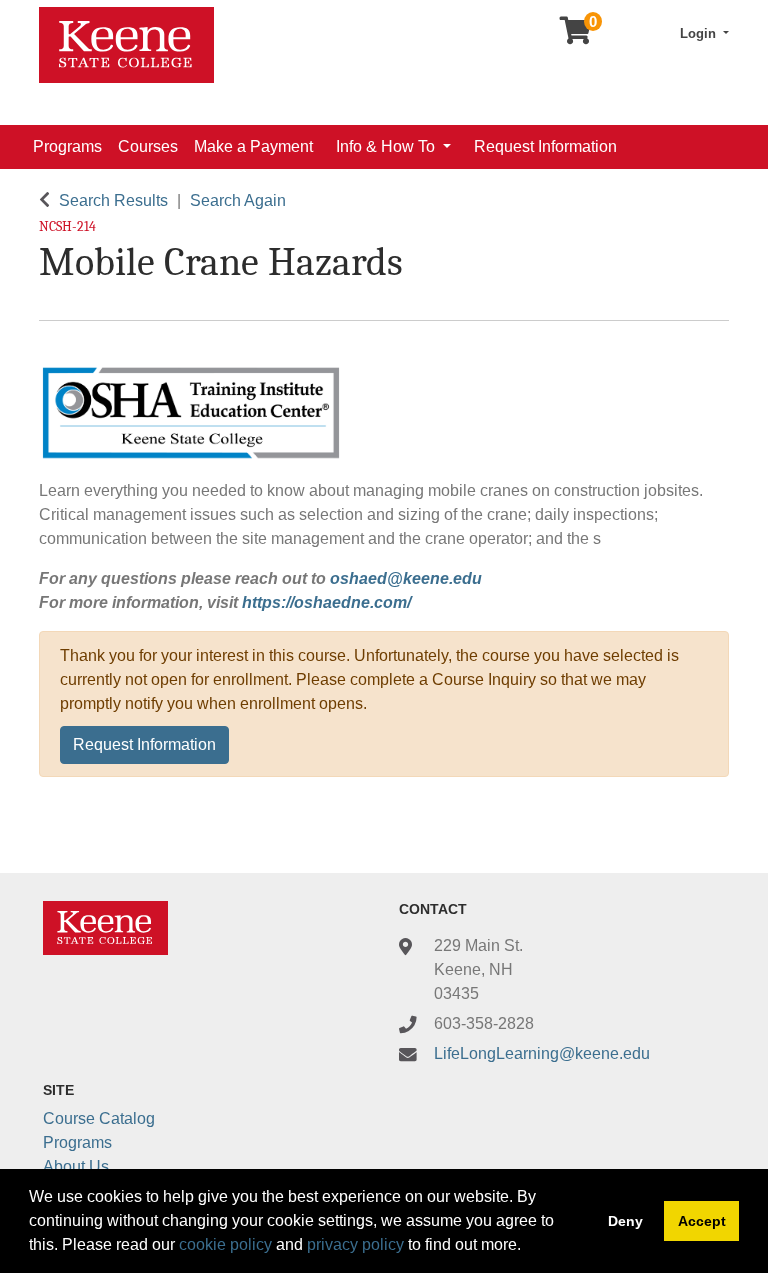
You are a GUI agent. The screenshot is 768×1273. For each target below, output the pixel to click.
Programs (67, 146)
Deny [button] (625, 1221)
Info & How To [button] (387, 146)
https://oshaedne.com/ (326, 602)
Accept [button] (702, 1221)
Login (700, 33)
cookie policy (225, 1244)
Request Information (545, 146)
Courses (148, 146)
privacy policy (355, 1244)
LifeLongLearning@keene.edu (542, 1053)
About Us (76, 1166)
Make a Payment (253, 146)
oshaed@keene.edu (406, 578)
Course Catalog (99, 1118)
